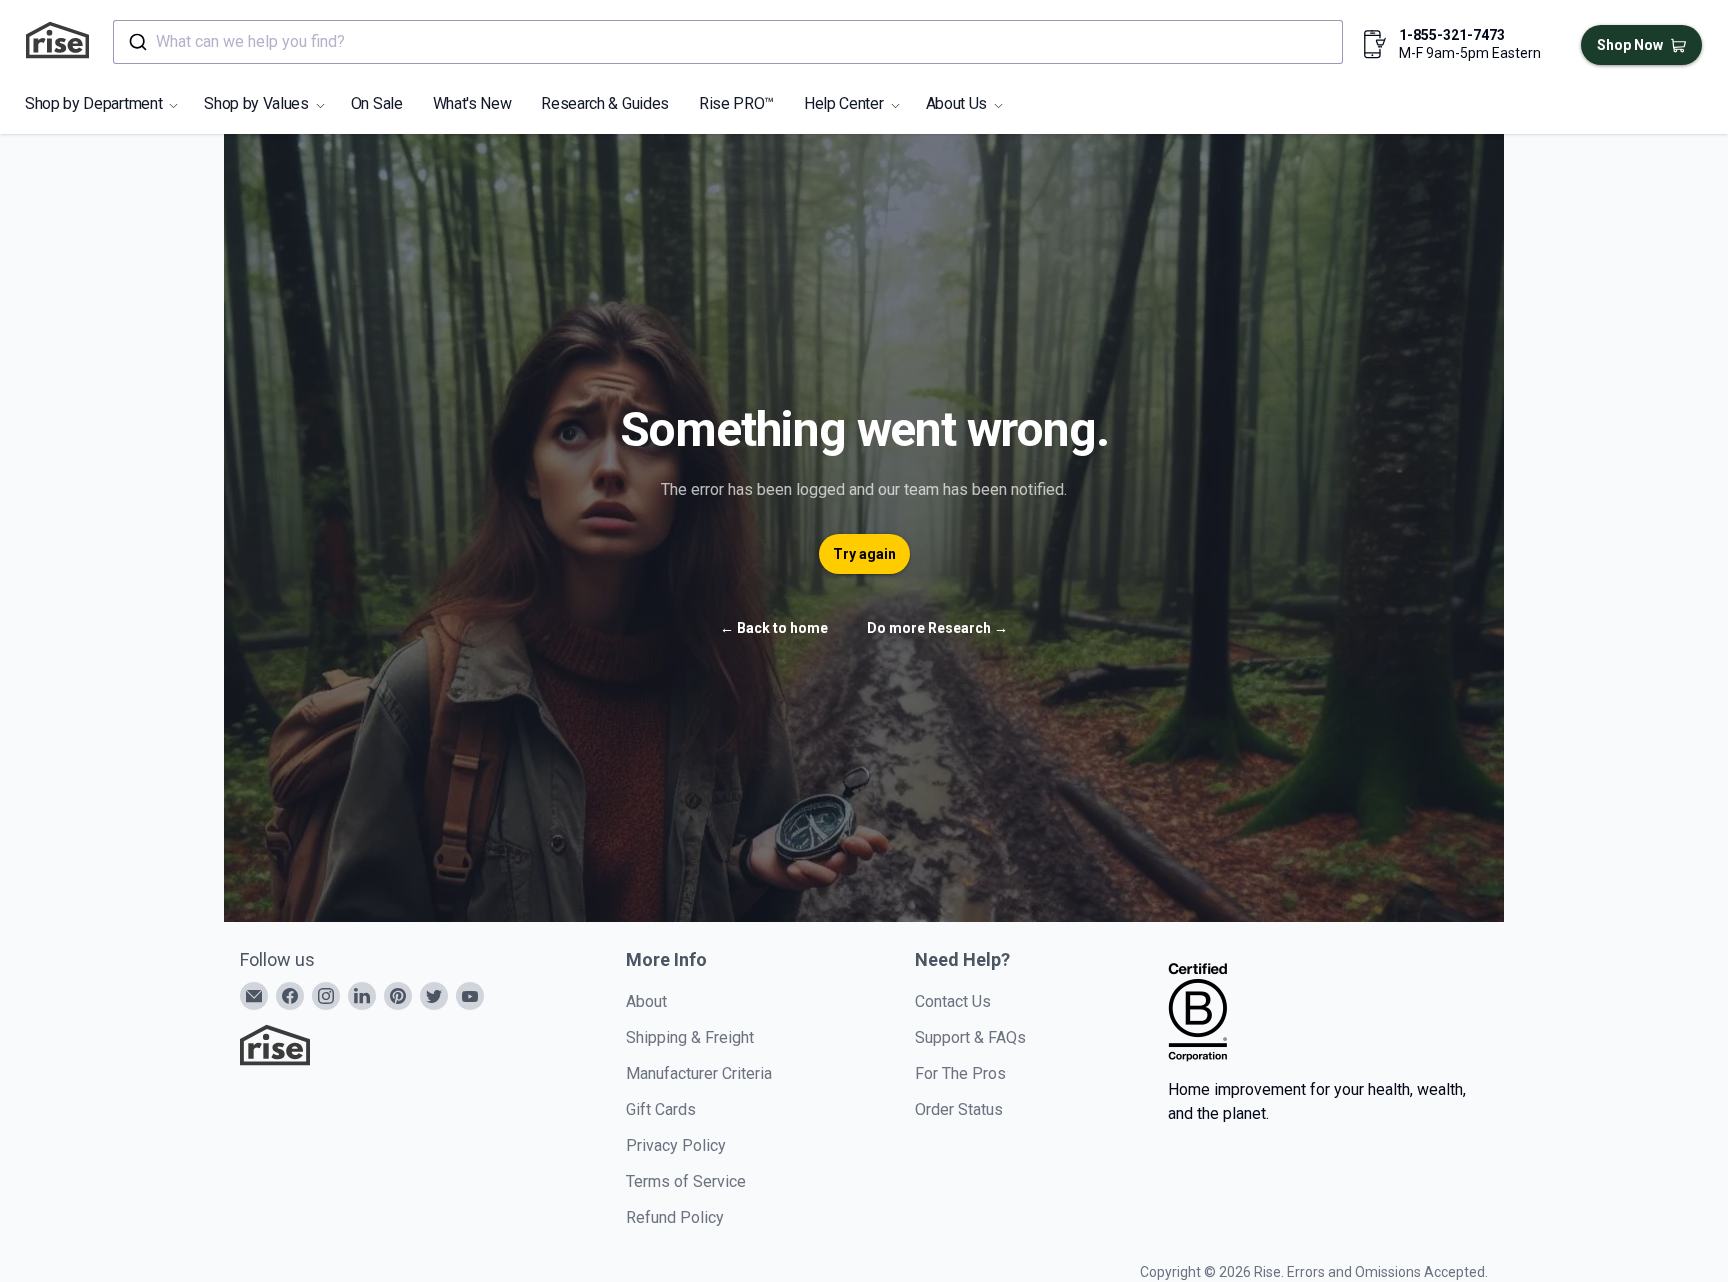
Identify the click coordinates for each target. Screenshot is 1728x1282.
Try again (864, 554)
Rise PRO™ (736, 103)
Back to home (774, 628)
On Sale (377, 103)
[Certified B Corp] (1198, 1012)
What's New (472, 103)
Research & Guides (605, 103)
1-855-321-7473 (1452, 35)
